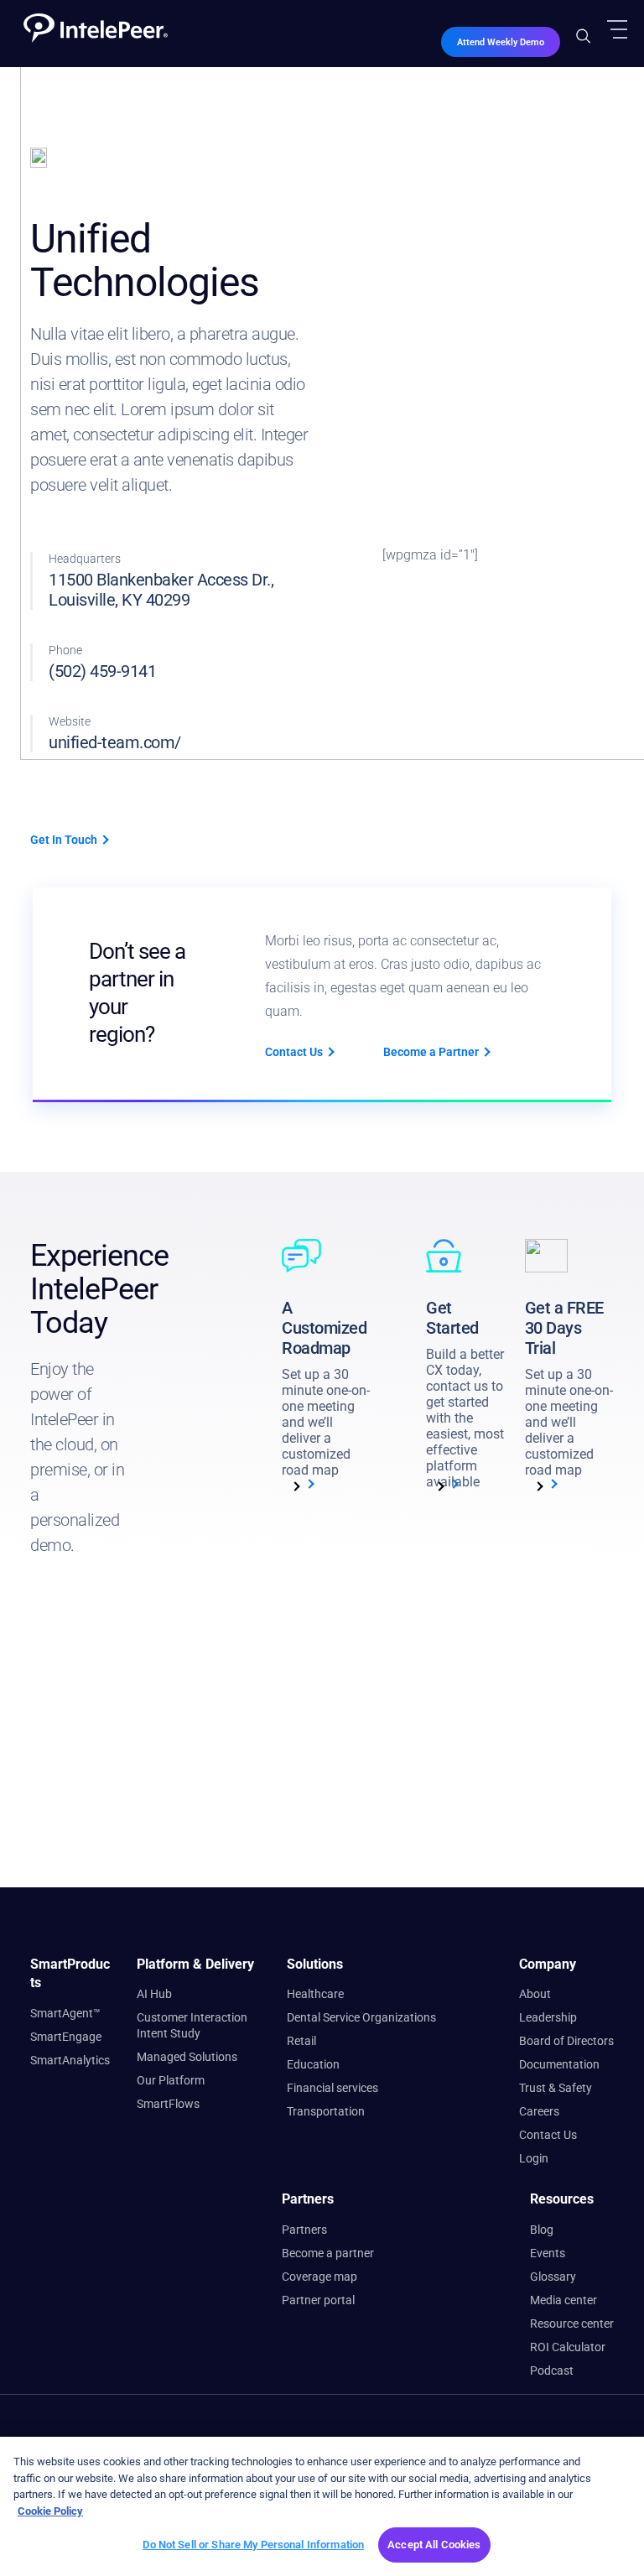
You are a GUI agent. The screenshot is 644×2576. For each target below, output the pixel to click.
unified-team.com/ (115, 742)
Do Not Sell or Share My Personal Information (253, 2545)
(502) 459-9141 (102, 671)
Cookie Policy (50, 2511)
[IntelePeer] (89, 21)
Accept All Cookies (434, 2545)
